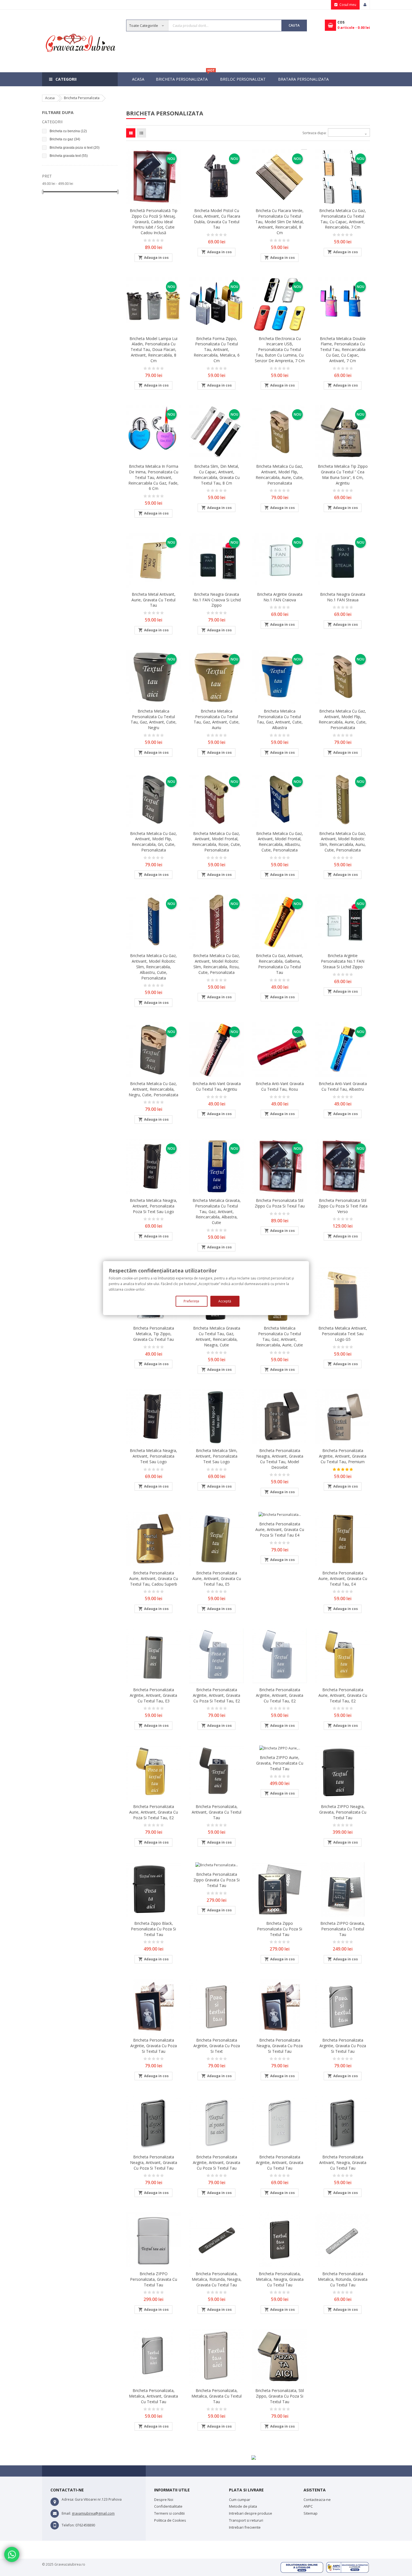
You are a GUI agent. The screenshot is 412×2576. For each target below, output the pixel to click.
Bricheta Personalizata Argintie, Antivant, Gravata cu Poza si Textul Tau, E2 (217, 1695)
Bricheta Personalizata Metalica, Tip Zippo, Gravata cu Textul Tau (154, 1334)
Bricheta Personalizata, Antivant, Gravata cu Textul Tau (217, 1812)
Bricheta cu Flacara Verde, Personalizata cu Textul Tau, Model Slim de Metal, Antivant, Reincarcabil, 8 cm (280, 222)
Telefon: (68, 2525)
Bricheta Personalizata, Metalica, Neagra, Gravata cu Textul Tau (280, 2279)
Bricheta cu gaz (65, 139)
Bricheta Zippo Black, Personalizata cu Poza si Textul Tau (153, 1929)
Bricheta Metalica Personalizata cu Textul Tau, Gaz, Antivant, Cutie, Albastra (280, 719)
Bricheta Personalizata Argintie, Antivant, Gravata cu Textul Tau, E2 (280, 1695)
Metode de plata (243, 2506)
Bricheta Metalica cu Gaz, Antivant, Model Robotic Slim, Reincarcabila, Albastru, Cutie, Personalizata (153, 967)
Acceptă (225, 1301)
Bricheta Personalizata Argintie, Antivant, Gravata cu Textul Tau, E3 (153, 1695)
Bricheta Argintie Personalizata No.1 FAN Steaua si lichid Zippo (343, 961)
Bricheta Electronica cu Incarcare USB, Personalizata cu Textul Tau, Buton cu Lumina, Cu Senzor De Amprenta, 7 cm (280, 350)
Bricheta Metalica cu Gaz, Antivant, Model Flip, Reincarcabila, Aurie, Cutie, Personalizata (343, 719)
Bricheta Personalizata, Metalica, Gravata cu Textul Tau (217, 2396)
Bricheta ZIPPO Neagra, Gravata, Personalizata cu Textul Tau (343, 1812)
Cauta (294, 25)
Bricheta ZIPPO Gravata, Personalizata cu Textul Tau (343, 1929)
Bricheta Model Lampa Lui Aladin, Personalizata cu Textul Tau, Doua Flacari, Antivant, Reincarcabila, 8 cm (153, 350)
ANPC (308, 2506)
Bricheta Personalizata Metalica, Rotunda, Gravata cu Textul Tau (343, 2279)
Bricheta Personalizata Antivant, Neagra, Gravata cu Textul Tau (343, 2162)
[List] (141, 133)
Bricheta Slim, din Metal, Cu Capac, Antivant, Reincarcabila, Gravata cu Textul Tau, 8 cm (217, 474)
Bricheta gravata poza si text (75, 148)
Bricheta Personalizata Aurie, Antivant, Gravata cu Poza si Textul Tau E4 (280, 1529)
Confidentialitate (168, 2506)
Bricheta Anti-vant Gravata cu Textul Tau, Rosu (280, 1086)
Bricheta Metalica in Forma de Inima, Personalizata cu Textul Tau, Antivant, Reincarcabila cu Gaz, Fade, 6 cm (153, 477)
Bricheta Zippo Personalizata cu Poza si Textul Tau (280, 1929)
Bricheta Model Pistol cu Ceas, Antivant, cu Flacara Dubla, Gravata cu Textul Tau (217, 219)
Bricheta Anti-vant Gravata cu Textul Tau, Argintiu (217, 1086)
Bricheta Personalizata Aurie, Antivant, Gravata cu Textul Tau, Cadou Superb (154, 1578)
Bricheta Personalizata (185, 77)
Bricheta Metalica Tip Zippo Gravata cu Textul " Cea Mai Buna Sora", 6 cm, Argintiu (343, 474)
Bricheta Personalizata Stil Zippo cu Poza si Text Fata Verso (343, 1206)
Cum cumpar (240, 2500)
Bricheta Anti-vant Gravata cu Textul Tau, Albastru (343, 1086)
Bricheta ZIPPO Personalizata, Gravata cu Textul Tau (154, 2279)
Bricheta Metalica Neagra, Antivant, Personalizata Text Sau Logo (153, 1456)
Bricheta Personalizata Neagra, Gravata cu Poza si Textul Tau (280, 2046)
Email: (66, 2513)
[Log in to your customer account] (365, 5)
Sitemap (311, 2513)
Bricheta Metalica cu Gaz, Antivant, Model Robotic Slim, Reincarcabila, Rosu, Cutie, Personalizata (217, 964)
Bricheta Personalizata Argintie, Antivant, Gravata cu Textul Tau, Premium (343, 1456)
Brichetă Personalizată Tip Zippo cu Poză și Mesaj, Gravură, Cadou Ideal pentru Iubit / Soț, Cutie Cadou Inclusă (154, 222)
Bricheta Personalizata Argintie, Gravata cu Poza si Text (217, 2046)
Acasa (138, 79)
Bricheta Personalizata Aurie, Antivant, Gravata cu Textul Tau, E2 (343, 1695)
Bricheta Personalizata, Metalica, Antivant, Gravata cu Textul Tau (153, 2396)
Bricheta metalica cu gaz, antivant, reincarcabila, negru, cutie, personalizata (153, 1089)
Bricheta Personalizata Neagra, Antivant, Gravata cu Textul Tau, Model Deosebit (280, 1459)
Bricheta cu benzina (68, 131)
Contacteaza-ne (317, 2500)
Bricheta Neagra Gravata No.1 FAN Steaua (343, 597)
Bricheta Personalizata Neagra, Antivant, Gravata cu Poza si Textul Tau (154, 2162)
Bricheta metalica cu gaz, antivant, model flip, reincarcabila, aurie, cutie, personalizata (280, 474)
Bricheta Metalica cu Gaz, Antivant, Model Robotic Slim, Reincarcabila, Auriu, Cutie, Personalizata (343, 842)
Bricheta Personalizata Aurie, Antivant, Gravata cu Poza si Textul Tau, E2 (154, 1812)
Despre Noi (164, 2500)
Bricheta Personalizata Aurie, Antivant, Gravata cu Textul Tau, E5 (217, 1578)
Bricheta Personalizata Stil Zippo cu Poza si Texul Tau (280, 1203)
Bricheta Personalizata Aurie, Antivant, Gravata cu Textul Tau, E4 (343, 1578)
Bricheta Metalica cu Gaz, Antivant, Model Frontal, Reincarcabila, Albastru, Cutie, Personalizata (280, 842)
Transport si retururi (246, 2520)
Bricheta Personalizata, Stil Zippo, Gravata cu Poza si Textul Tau (280, 2396)
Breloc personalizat (243, 79)
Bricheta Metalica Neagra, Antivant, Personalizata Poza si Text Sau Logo (153, 1206)
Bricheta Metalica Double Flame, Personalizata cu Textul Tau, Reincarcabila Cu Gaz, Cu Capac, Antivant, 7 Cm (343, 350)
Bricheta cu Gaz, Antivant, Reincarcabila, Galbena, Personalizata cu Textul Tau (280, 964)
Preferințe (191, 1301)
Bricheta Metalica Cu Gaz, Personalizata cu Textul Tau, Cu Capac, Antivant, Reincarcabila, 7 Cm (343, 219)
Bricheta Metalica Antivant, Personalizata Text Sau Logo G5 (343, 1334)
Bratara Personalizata (303, 79)
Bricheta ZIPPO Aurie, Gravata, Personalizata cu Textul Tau (280, 1763)
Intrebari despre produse (251, 2513)
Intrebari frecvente (245, 2527)
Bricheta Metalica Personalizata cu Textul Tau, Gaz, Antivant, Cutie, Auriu (217, 719)
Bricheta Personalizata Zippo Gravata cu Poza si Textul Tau (217, 1880)
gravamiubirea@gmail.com (93, 2513)
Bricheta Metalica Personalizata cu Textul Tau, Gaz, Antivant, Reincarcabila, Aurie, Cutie (280, 1336)
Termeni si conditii (169, 2513)
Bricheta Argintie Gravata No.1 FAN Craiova (280, 597)
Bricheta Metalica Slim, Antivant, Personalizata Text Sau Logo (217, 1456)
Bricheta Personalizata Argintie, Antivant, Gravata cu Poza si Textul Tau (217, 2162)
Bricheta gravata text (69, 156)
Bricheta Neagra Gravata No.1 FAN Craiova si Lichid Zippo (217, 600)
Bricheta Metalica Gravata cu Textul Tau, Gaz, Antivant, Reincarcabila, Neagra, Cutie (217, 1336)
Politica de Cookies (170, 2520)
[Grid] (131, 133)
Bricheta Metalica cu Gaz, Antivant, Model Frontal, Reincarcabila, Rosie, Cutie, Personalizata (217, 842)
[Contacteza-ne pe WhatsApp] (11, 2555)
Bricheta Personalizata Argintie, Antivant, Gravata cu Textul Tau (280, 2162)
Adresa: (68, 2499)
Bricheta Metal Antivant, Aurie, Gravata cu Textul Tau (153, 600)
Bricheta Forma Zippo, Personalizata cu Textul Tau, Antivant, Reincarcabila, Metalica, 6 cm (217, 350)
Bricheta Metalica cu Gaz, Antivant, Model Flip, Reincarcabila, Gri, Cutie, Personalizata (153, 842)
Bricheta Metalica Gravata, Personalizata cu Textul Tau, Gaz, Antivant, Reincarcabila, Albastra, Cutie (217, 1211)
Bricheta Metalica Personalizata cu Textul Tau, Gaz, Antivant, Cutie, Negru (154, 719)
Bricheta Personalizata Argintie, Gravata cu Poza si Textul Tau (154, 2046)
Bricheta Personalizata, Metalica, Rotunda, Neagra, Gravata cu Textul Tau (217, 2279)
